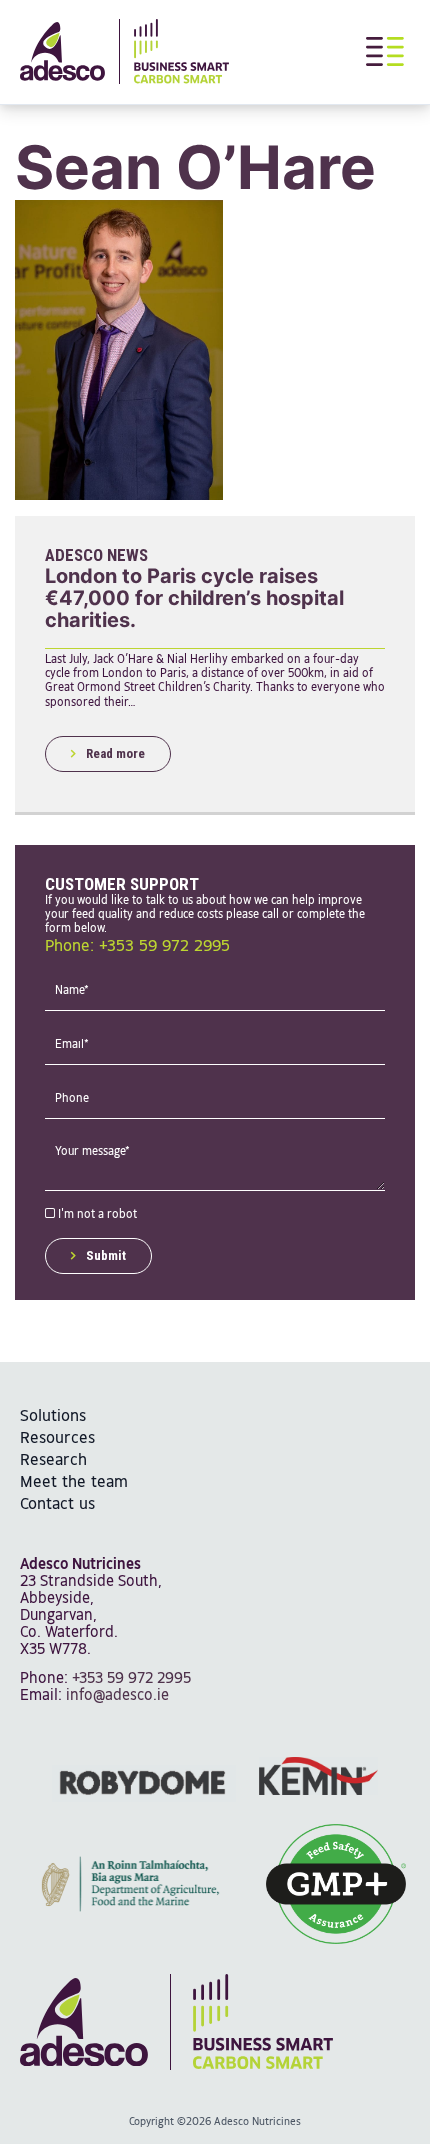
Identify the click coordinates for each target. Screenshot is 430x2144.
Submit (106, 1255)
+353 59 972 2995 (131, 1678)
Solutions (53, 1416)
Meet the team (74, 1482)
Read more (115, 753)
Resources (57, 1438)
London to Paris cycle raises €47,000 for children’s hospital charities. (194, 598)
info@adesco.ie (117, 1695)
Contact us (57, 1504)
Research (53, 1460)
